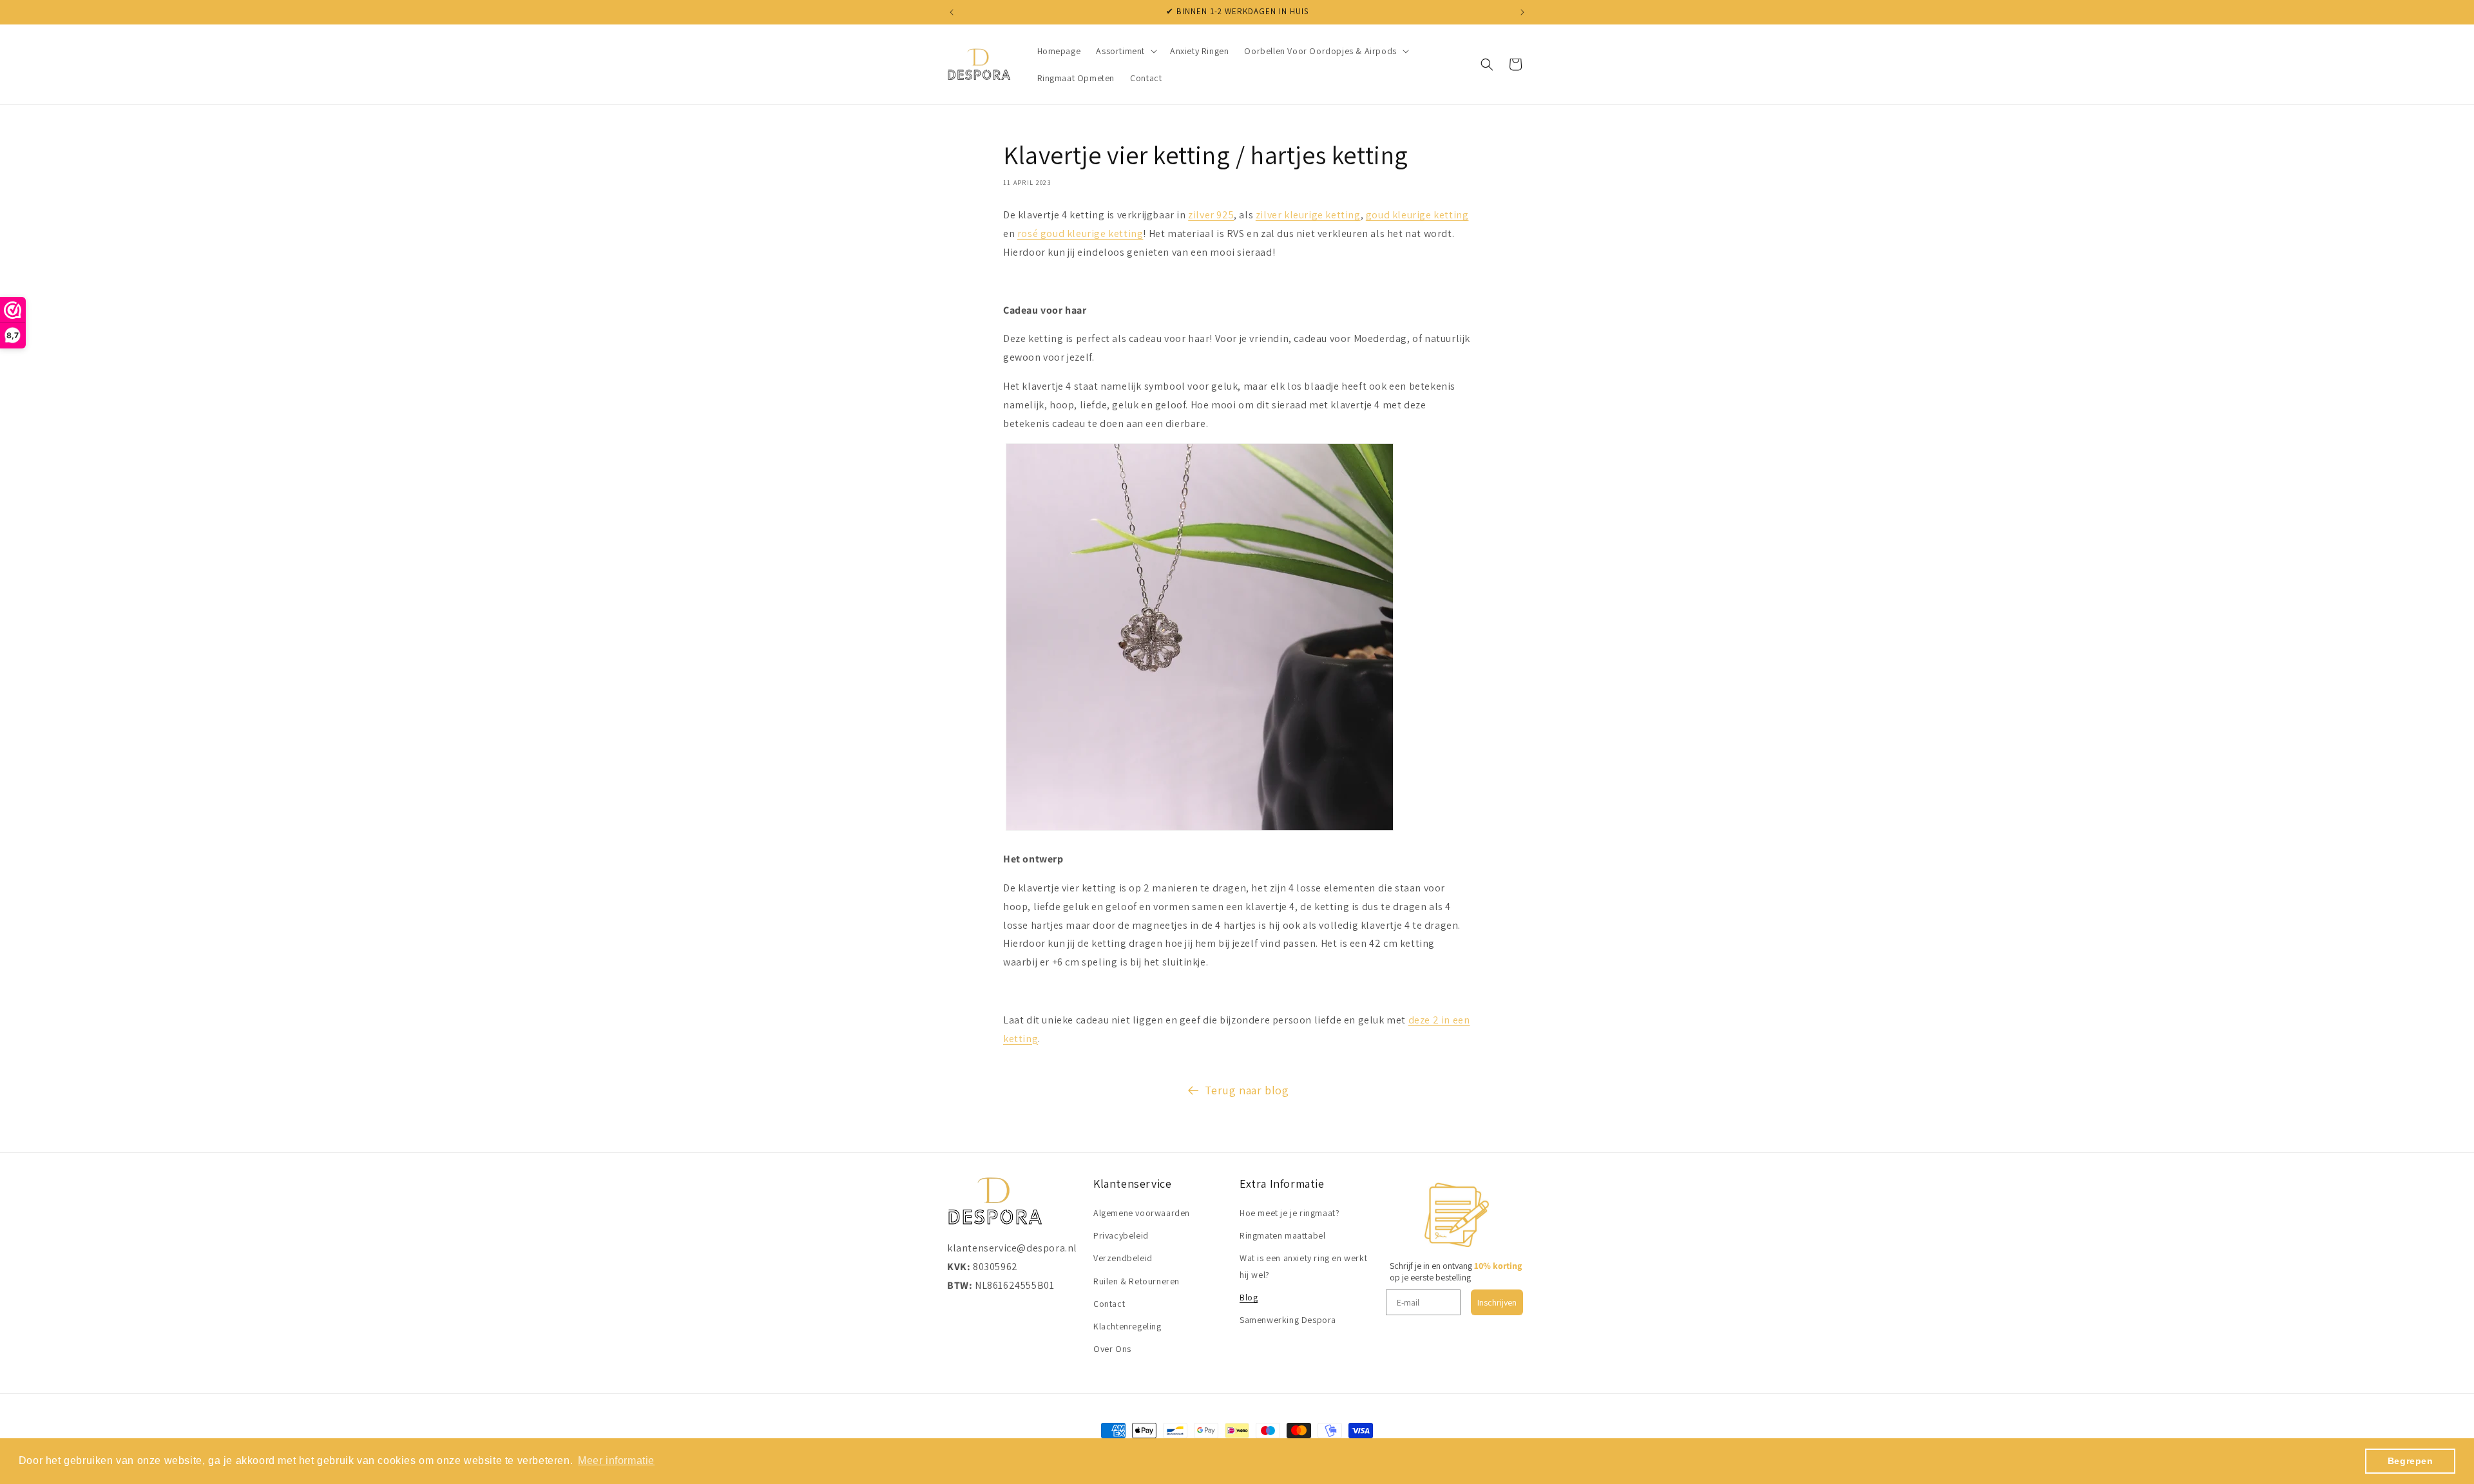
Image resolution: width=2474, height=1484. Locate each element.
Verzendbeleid (1123, 1259)
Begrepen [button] (2411, 1461)
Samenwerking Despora (1288, 1320)
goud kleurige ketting (1417, 215)
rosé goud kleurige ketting (1080, 233)
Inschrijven (1497, 1302)
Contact (1109, 1304)
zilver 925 (1211, 215)
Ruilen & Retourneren (1136, 1281)
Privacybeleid (1121, 1235)
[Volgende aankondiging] (1522, 12)
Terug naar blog (1247, 1090)
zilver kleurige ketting (1308, 215)
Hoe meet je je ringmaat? (1290, 1213)
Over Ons (1112, 1349)
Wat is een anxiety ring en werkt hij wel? (1303, 1267)
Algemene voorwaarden (1142, 1213)
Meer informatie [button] (616, 1460)
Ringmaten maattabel (1282, 1235)
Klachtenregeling (1127, 1326)
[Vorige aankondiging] (952, 12)
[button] (1125, 51)
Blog (1249, 1297)
